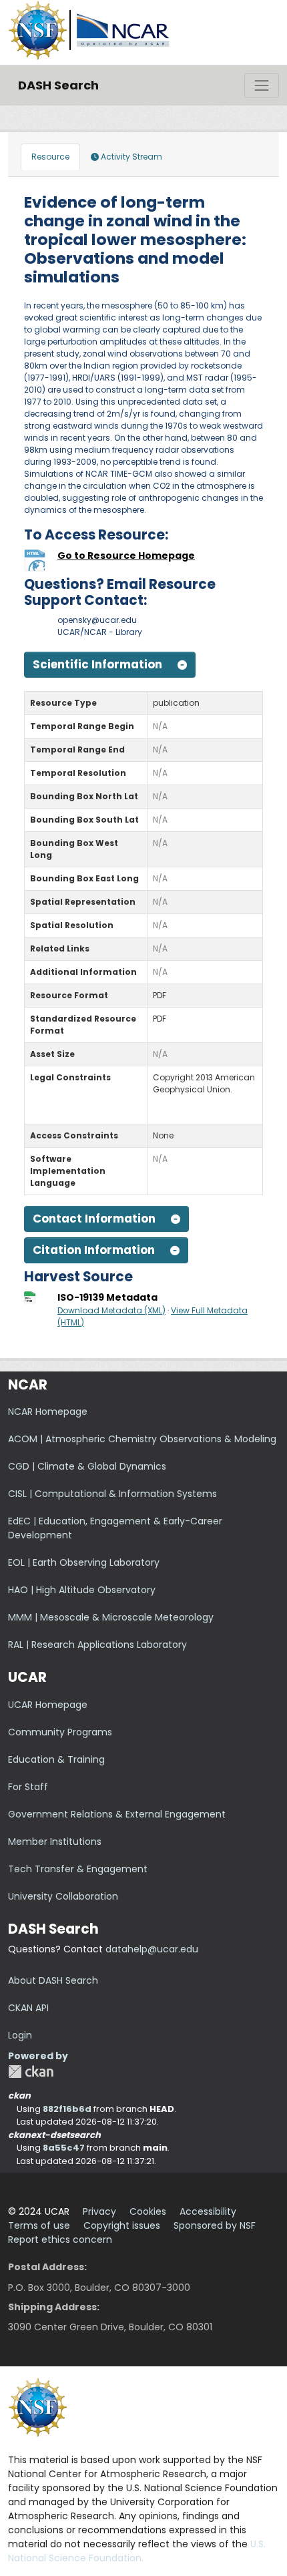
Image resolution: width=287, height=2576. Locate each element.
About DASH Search (53, 1980)
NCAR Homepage (48, 1412)
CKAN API (28, 2008)
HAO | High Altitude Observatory (82, 1590)
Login (20, 2035)
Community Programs (60, 1732)
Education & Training (56, 1759)
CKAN (31, 2072)
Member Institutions (55, 1842)
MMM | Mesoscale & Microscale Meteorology (111, 1617)
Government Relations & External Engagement (117, 1814)
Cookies (148, 2211)
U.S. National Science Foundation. (137, 2551)
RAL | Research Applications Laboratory (97, 1645)
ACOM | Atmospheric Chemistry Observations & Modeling (142, 1439)
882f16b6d (67, 2109)
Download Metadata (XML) (111, 1310)
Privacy (99, 2211)
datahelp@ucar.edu (152, 1949)
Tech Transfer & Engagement (78, 1869)
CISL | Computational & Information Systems (112, 1494)
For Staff (28, 1787)
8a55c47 (64, 2148)
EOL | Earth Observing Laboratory (84, 1562)
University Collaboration (63, 1896)
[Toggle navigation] (262, 85)
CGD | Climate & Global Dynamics (87, 1466)
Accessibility (208, 2211)
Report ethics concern (60, 2239)
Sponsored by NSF (215, 2225)
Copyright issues (122, 2225)
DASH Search (58, 85)
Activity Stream (130, 157)
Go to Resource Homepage (126, 556)
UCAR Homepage (48, 1705)
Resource (50, 157)
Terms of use (39, 2225)
